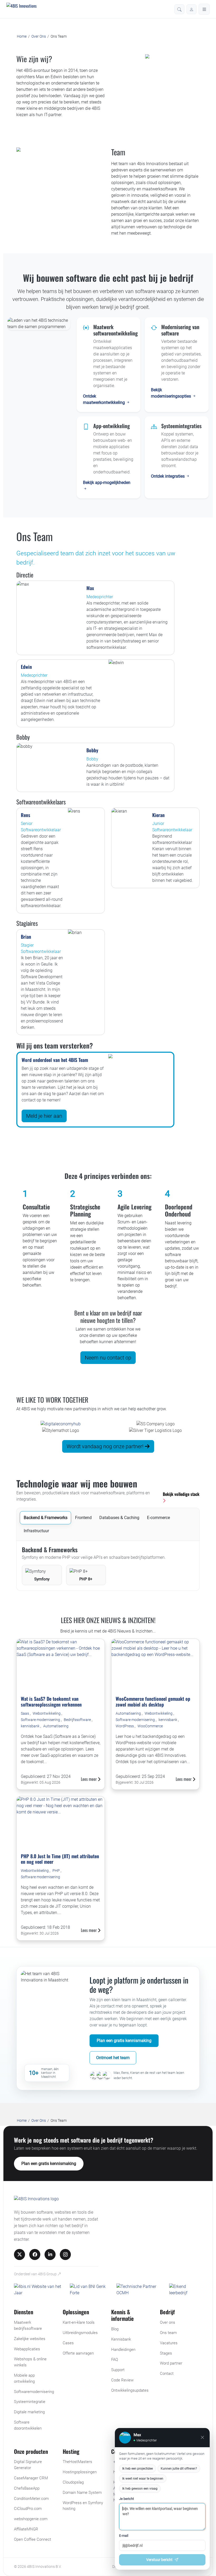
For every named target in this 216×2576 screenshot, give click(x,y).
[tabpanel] (108, 1566)
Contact (167, 2374)
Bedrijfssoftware (78, 1720)
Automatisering (56, 1726)
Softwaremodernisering (34, 2392)
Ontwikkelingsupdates (130, 2390)
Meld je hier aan (44, 1116)
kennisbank (31, 1726)
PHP (57, 1871)
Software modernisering (41, 1720)
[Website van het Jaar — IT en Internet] (40, 2290)
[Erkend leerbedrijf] (186, 2290)
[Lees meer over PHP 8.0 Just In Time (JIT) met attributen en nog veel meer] (61, 1823)
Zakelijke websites (30, 2339)
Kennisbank (121, 2339)
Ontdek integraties (168, 476)
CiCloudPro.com (28, 2509)
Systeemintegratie (30, 2402)
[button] (179, 9)
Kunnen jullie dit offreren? (179, 2469)
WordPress (125, 1726)
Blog (115, 2329)
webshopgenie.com (31, 2519)
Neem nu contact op (108, 1358)
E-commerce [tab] (158, 1518)
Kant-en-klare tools (79, 2322)
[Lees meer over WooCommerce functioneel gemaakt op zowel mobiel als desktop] (155, 1665)
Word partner (171, 2363)
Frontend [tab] (83, 1518)
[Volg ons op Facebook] (35, 2254)
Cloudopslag (73, 2482)
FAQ (115, 2360)
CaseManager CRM (31, 2478)
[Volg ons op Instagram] (65, 2254)
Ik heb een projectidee (138, 2469)
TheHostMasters (77, 2462)
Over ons (168, 2322)
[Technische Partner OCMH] (141, 2290)
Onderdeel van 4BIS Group (36, 2274)
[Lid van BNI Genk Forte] (91, 2290)
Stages (166, 2353)
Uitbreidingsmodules (80, 2333)
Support (118, 2370)
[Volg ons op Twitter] (19, 2254)
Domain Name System (82, 2493)
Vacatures (169, 2343)
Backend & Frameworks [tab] (46, 1518)
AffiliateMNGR (26, 2529)
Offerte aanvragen (78, 2353)
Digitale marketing (29, 2412)
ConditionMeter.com (31, 2499)
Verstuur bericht (159, 2560)
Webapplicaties (27, 2349)
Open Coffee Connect (33, 2539)
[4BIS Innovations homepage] (36, 2200)
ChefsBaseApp (27, 2488)
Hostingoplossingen (80, 2472)
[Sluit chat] (202, 2437)
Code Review (122, 2380)
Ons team (168, 2333)
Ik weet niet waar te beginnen (143, 2479)
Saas (25, 1713)
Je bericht (126, 2499)
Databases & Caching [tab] (119, 1518)
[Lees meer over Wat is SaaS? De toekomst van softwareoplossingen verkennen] (61, 1665)
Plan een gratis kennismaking (124, 2041)
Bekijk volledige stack (181, 1494)
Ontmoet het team (113, 2058)
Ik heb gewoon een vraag (140, 2489)
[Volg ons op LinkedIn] (50, 2254)
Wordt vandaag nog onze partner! (106, 1446)
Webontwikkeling (47, 1713)
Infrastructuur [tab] (36, 1531)
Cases (68, 2343)
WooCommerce (150, 1726)
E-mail (124, 2536)
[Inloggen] (192, 9)
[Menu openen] (204, 9)
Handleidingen (123, 2350)
